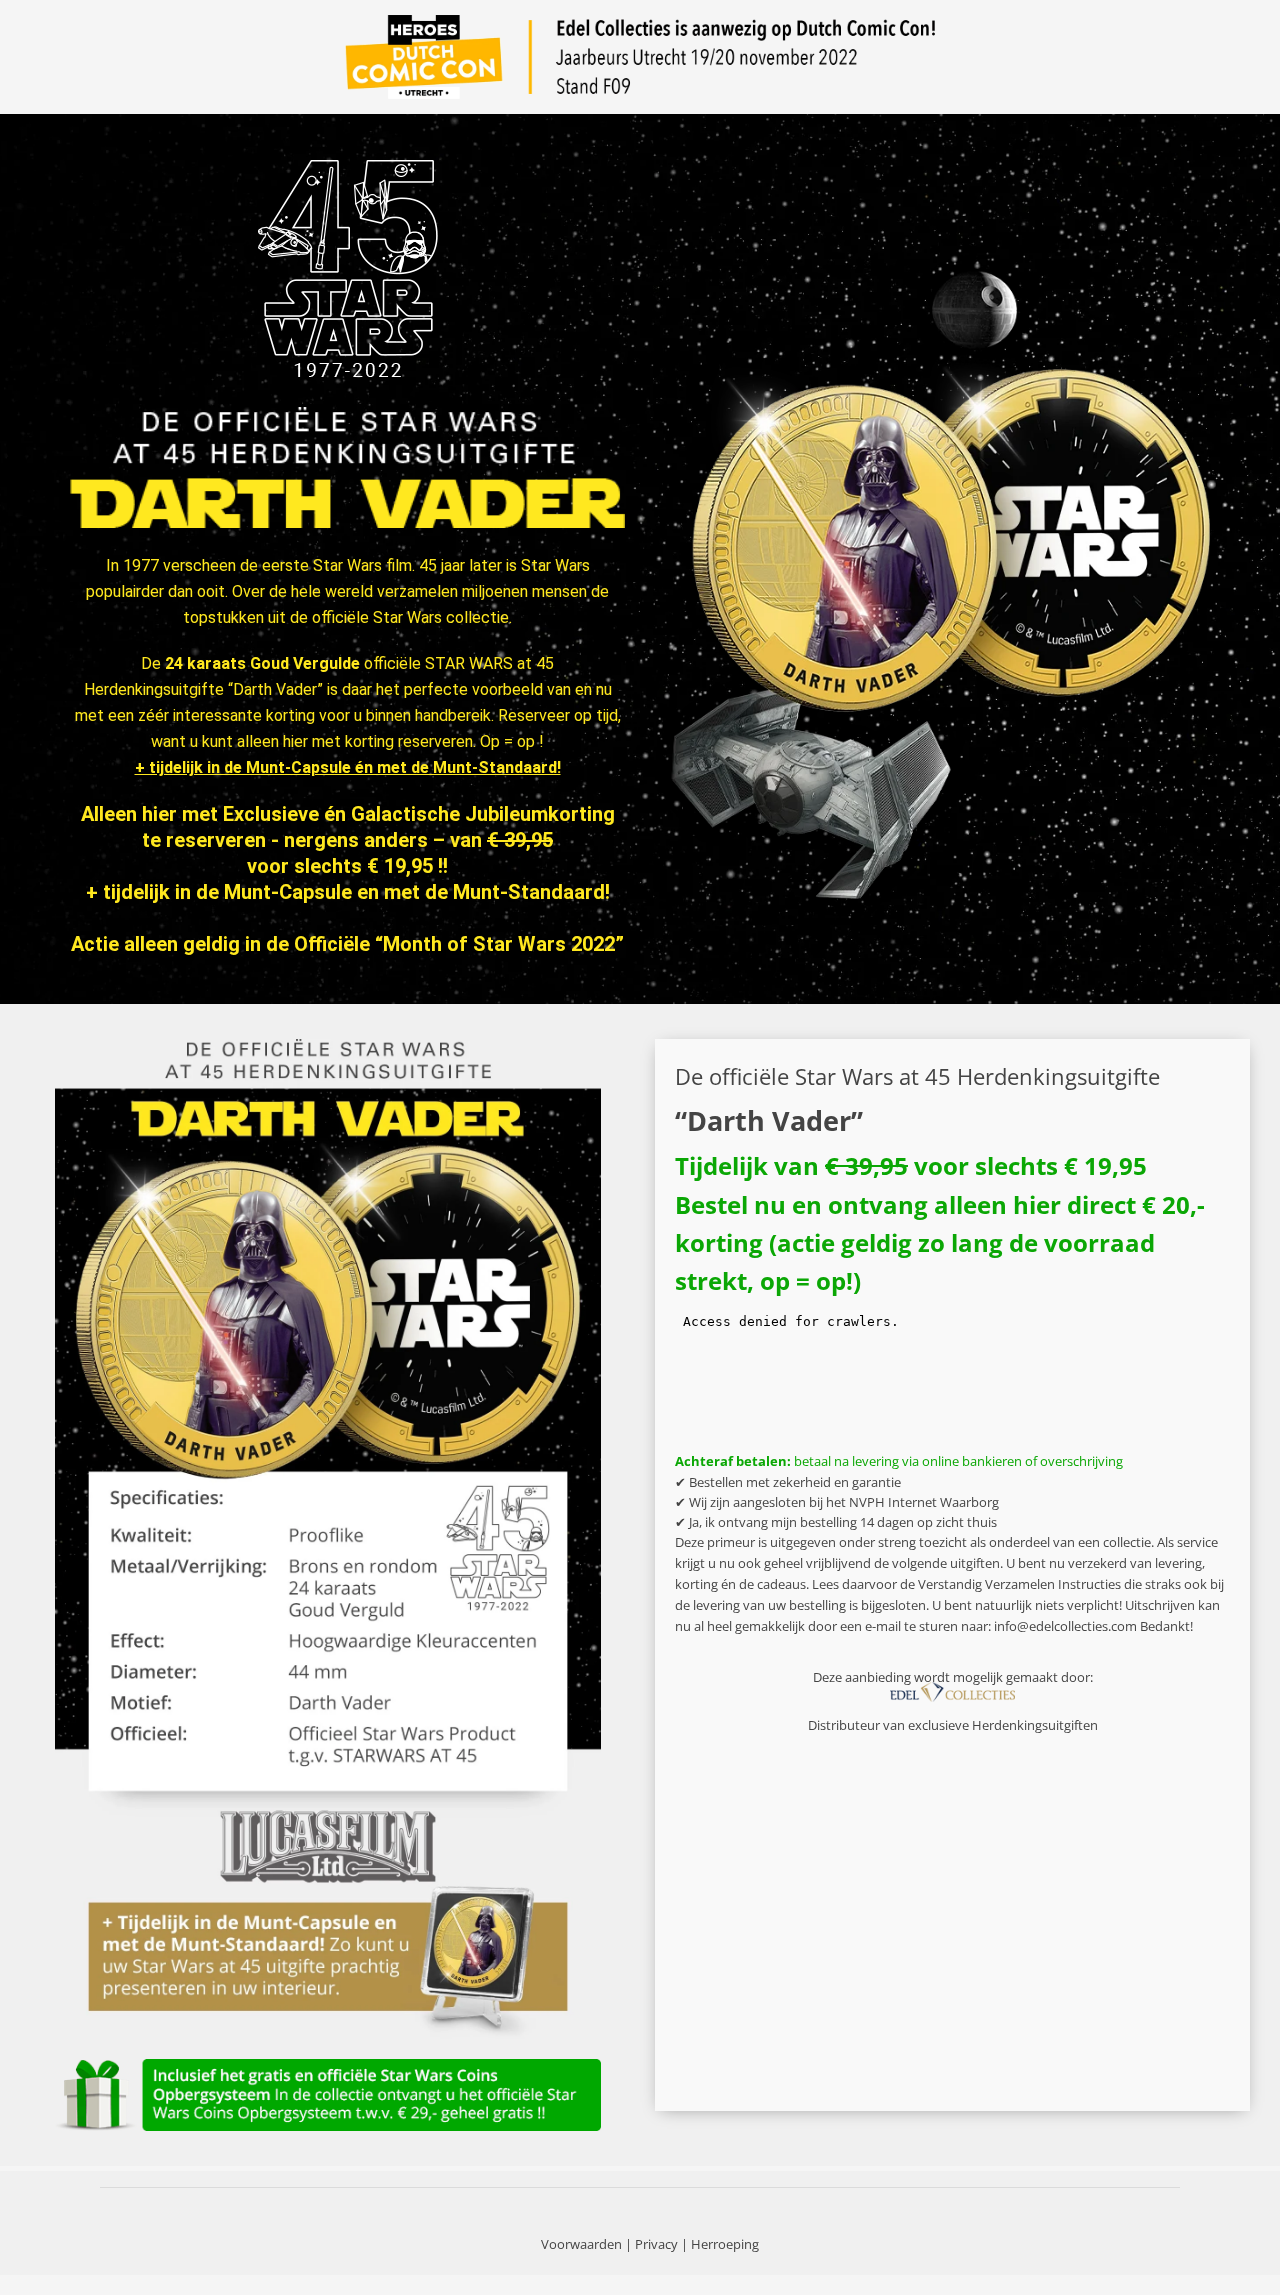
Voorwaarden (581, 2244)
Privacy (656, 2244)
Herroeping (725, 2244)
